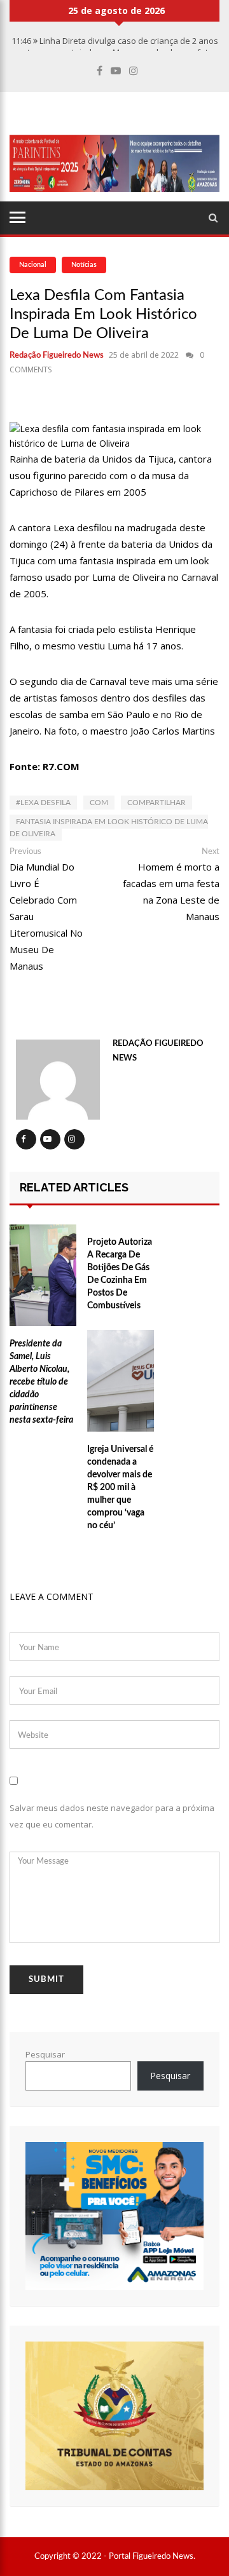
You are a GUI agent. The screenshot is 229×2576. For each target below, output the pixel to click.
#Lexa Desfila (43, 803)
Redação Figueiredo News (57, 356)
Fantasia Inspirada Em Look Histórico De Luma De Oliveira (109, 828)
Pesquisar (45, 2054)
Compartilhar (156, 803)
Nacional (33, 265)
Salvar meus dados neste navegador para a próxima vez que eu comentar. (112, 1816)
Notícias (84, 265)
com (99, 803)
